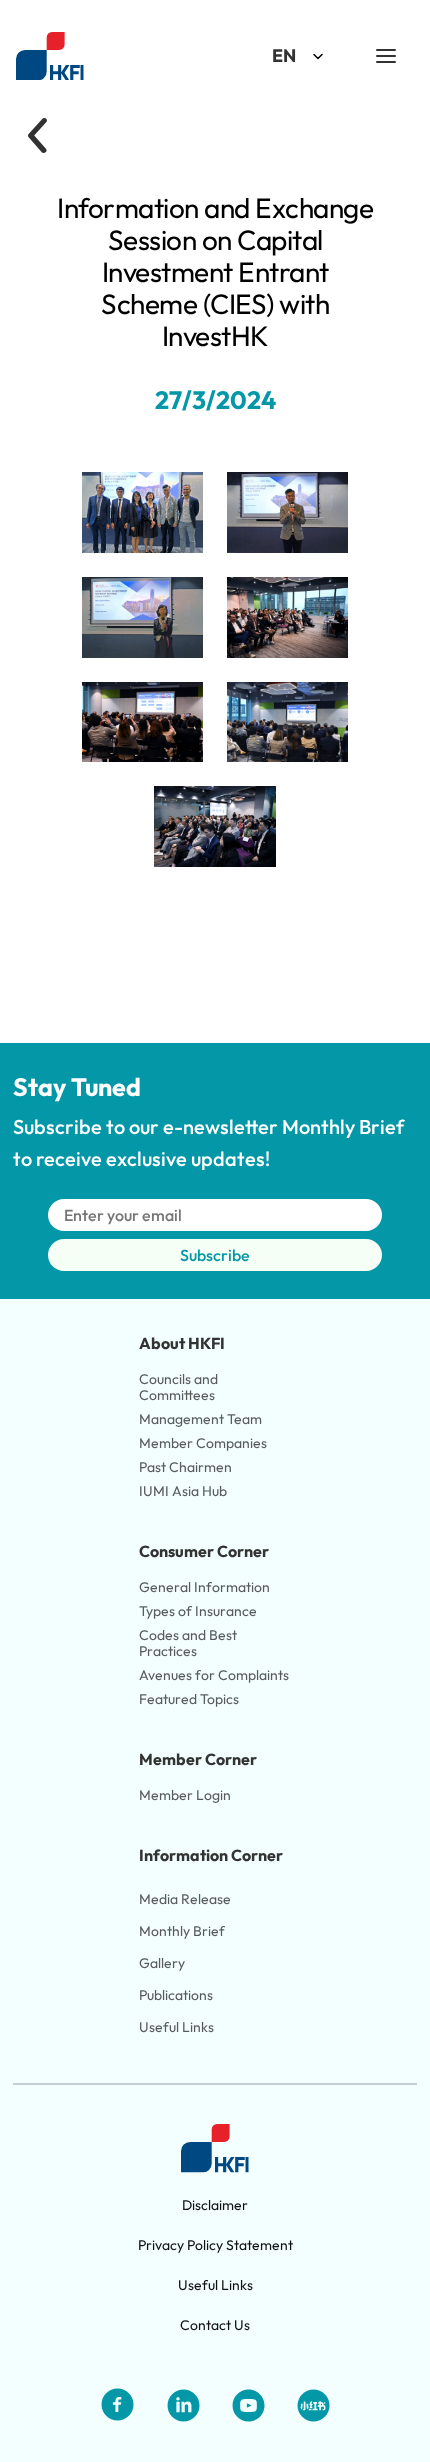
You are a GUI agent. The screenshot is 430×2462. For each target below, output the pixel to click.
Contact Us (215, 2325)
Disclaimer (215, 2205)
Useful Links (176, 2027)
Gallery (162, 1963)
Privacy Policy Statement (215, 2245)
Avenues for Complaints (214, 1675)
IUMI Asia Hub (183, 1491)
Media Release (185, 1899)
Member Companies (204, 1443)
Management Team (200, 1419)
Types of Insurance (198, 1611)
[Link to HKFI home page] (50, 56)
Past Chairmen (185, 1467)
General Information (204, 1587)
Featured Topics (189, 1699)
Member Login (185, 1795)
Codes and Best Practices (189, 1643)
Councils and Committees (180, 1387)
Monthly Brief (182, 1931)
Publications (176, 1995)
